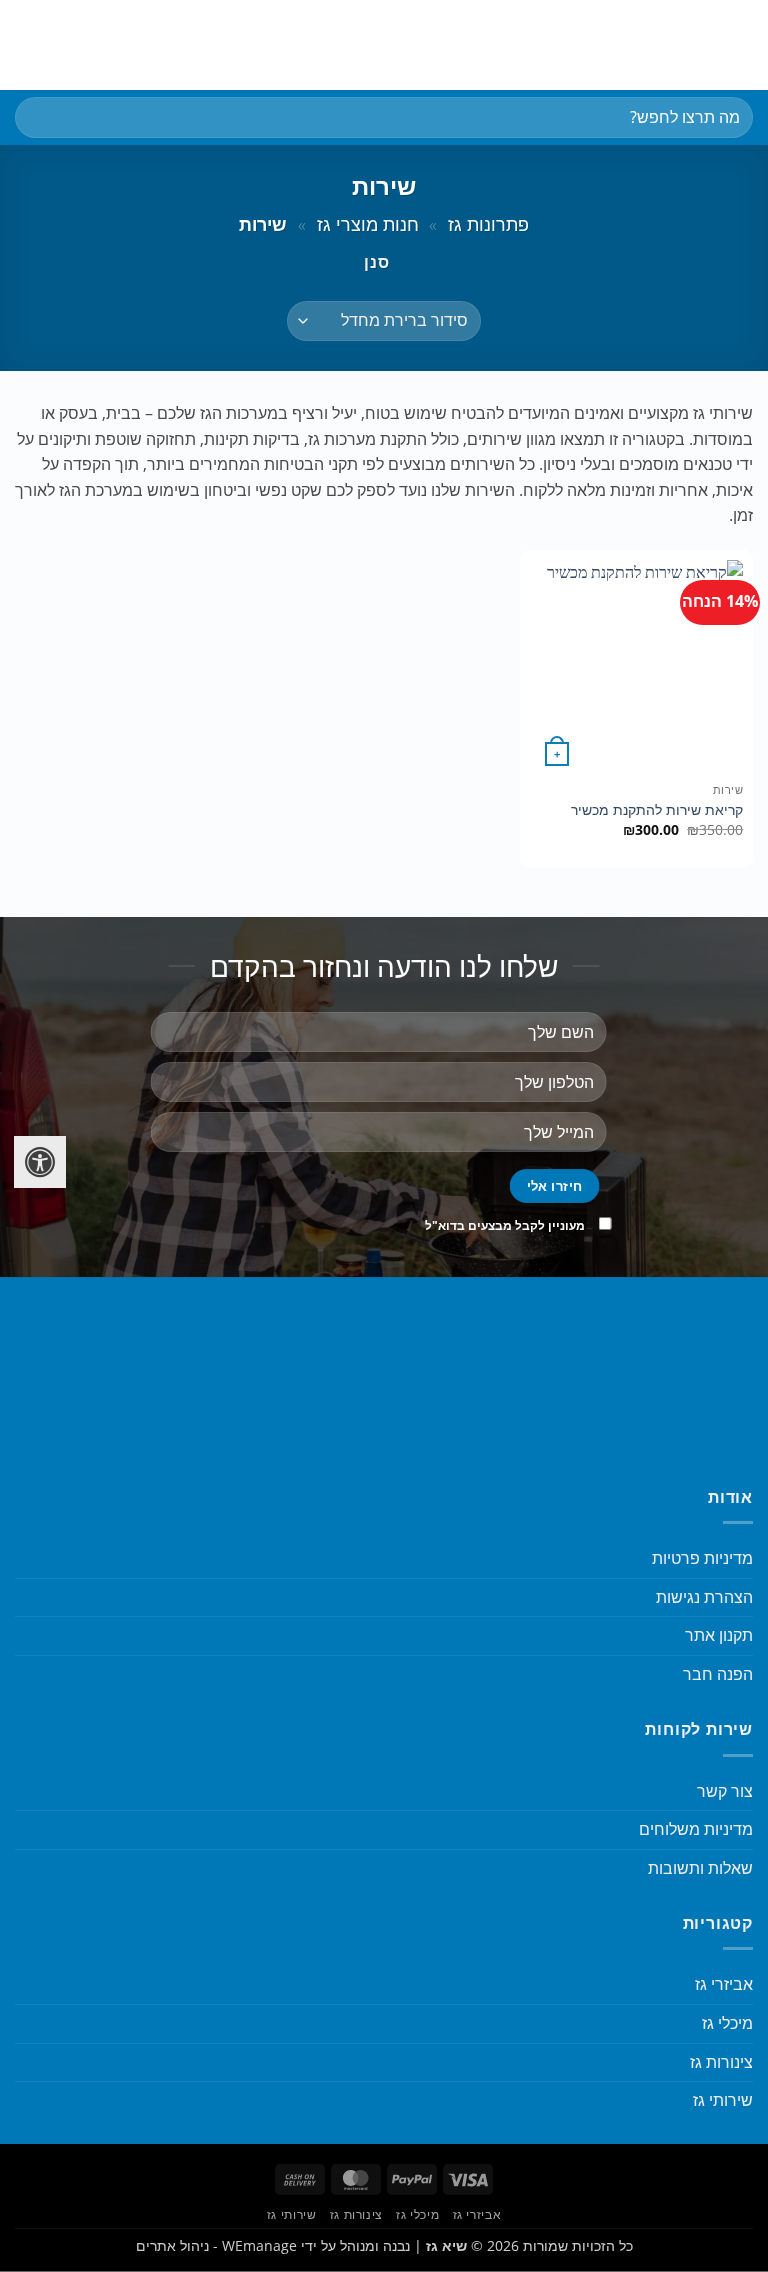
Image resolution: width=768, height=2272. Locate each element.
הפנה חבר (718, 1674)
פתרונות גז (488, 223)
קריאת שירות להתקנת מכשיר (657, 810)
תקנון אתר (719, 1635)
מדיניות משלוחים (696, 1829)
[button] (741, 44)
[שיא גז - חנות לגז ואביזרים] (384, 45)
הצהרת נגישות (704, 1597)
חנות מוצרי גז (368, 223)
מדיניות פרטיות (702, 1558)
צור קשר (725, 1791)
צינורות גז (721, 2062)
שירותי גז (723, 2100)
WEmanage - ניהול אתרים (216, 2245)
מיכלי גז (727, 2023)
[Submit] (38, 117)
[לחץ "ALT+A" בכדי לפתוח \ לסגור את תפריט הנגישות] (40, 1162)
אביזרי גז (724, 1984)
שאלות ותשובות (700, 1868)
